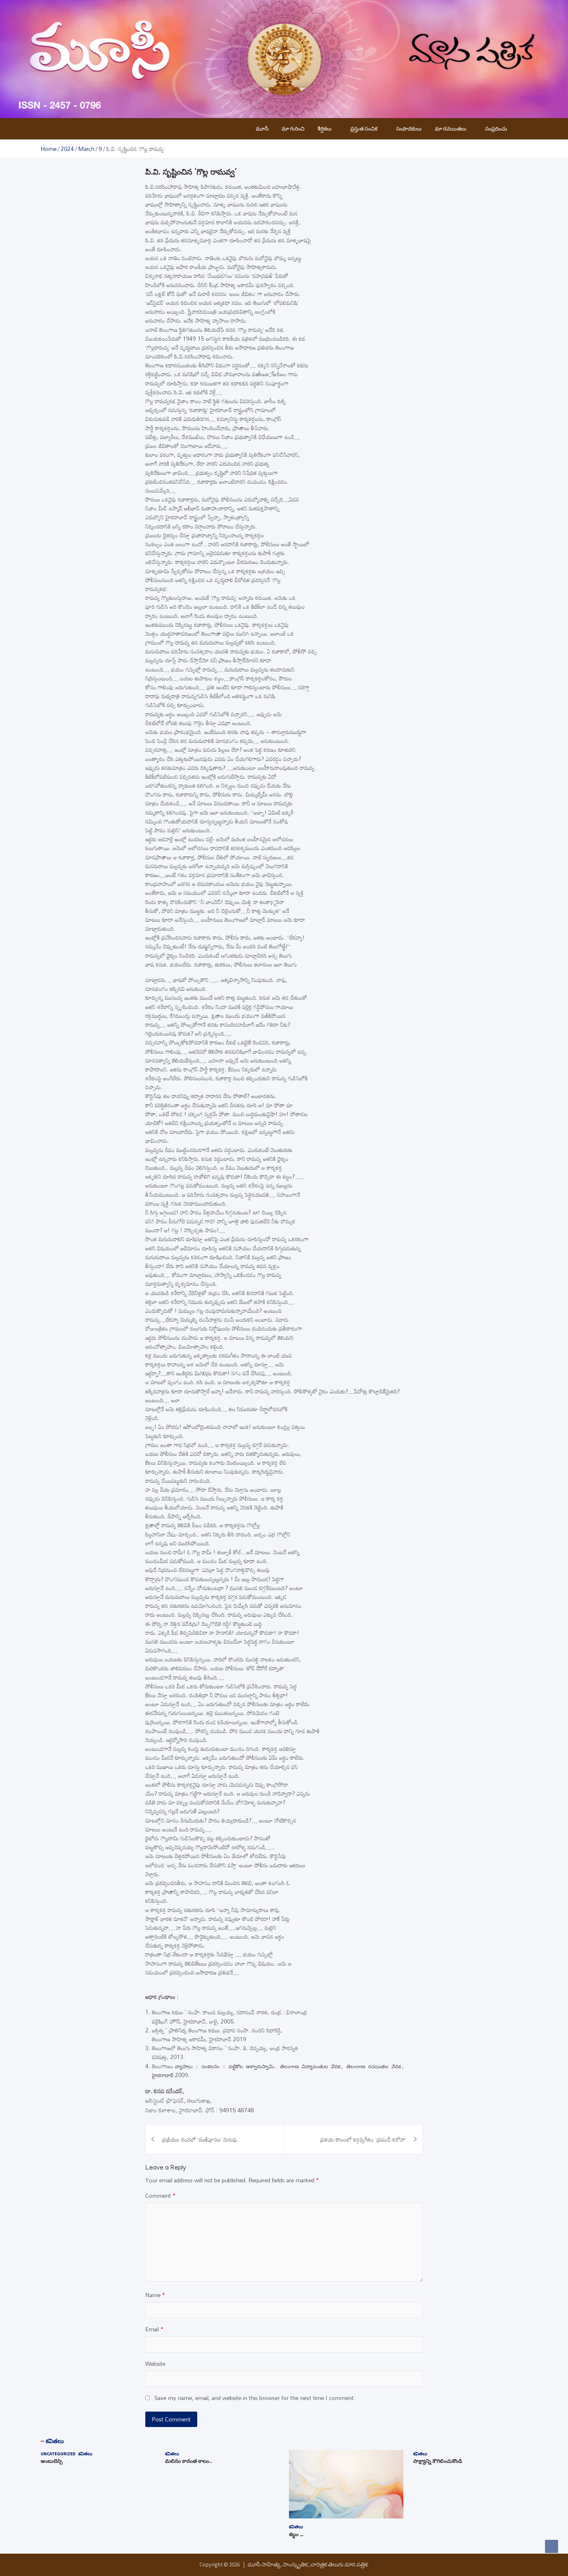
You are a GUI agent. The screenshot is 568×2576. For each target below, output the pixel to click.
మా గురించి (293, 129)
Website (155, 2364)
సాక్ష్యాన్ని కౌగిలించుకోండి (438, 2462)
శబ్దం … (296, 2535)
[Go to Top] (552, 2546)
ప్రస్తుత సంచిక (364, 129)
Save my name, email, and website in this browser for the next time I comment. (255, 2398)
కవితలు (55, 2441)
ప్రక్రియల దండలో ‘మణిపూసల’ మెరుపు (200, 2139)
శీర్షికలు (325, 129)
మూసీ (262, 129)
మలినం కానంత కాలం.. (188, 2462)
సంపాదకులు (409, 129)
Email (154, 2329)
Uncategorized (58, 2454)
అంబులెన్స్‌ (52, 2462)
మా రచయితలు (451, 129)
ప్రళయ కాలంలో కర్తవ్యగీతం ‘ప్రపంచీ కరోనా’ (363, 2139)
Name (155, 2295)
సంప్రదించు (496, 129)
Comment (160, 2196)
